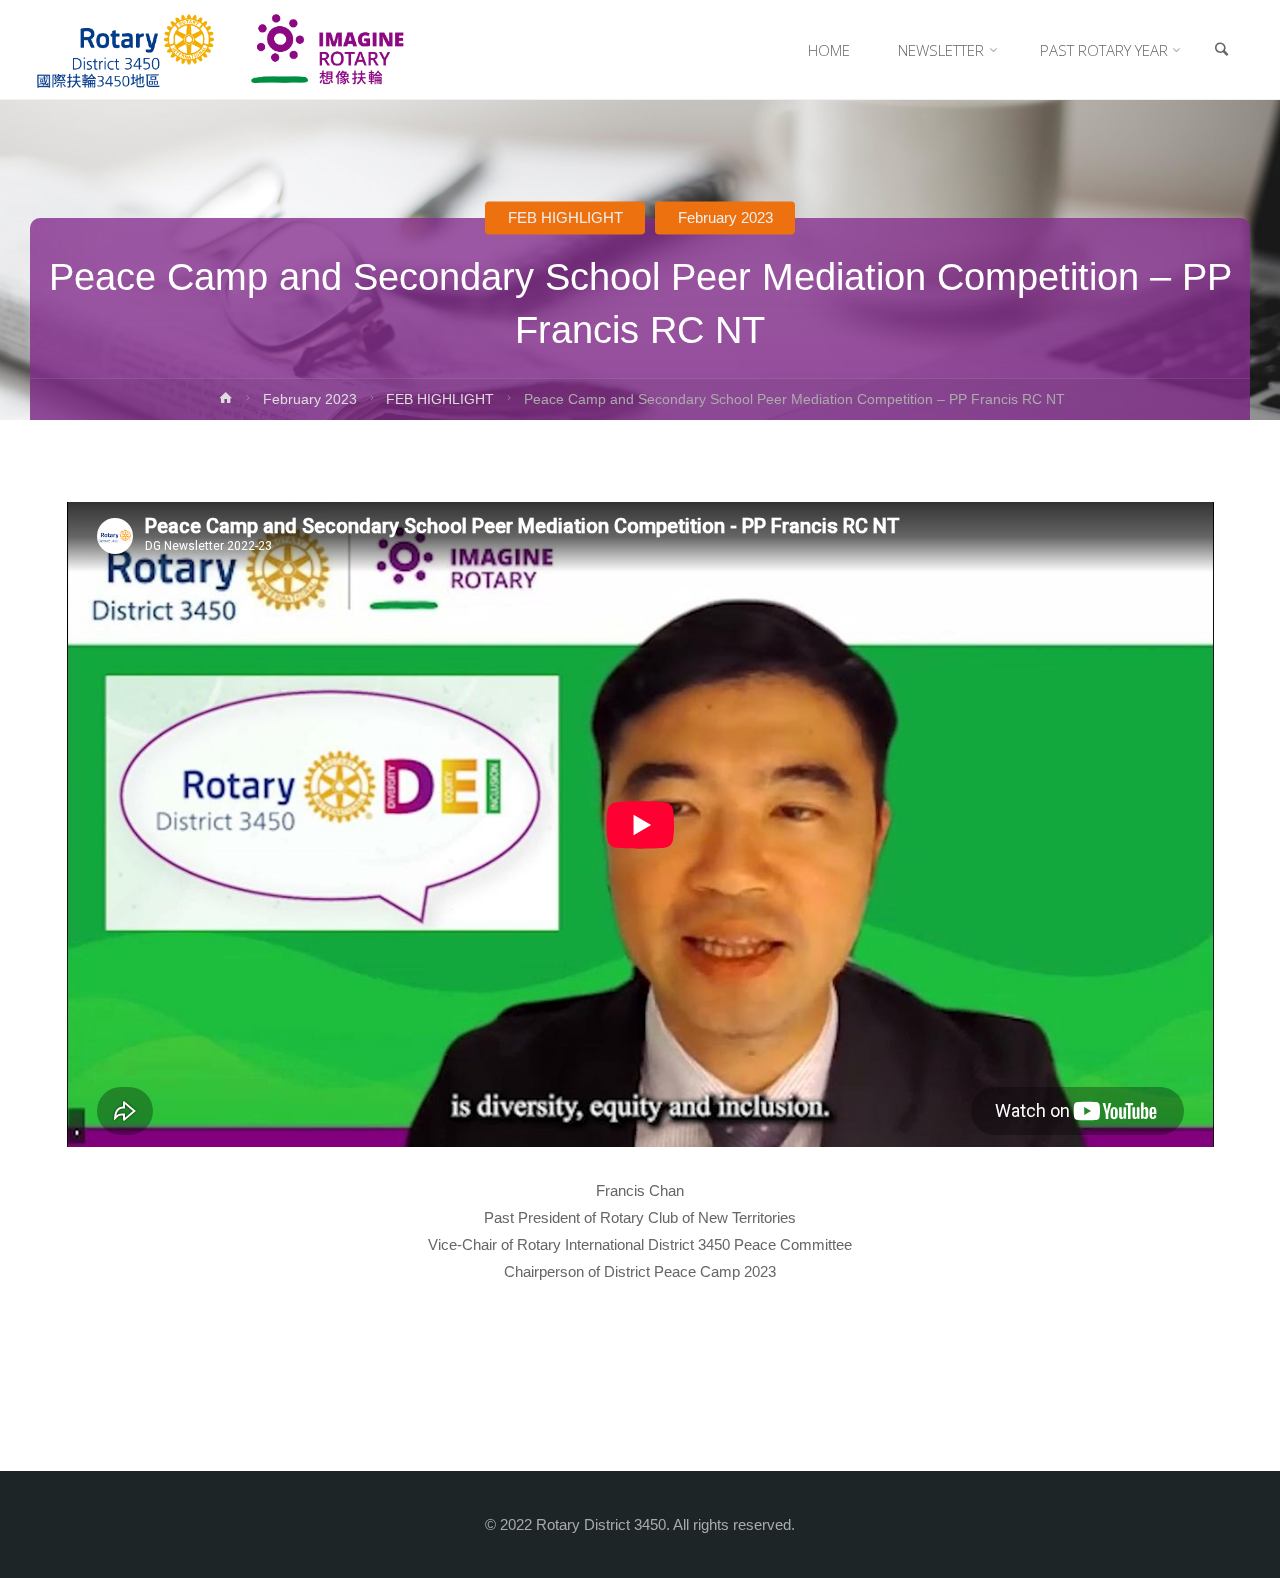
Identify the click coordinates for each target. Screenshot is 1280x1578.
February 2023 (725, 217)
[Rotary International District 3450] (220, 49)
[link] (1221, 50)
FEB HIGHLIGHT (565, 217)
